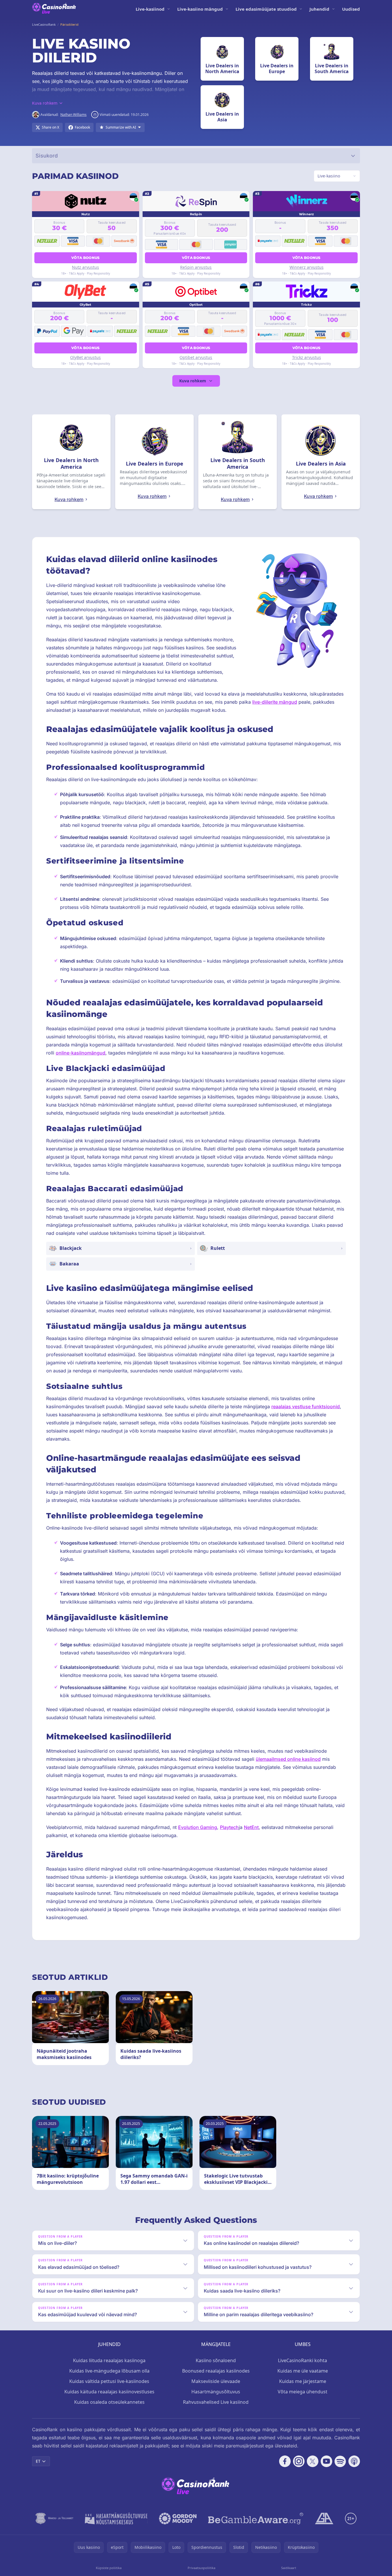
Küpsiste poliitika (109, 2568)
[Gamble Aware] (256, 2518)
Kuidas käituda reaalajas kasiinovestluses (109, 2392)
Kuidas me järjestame (303, 2381)
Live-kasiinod (150, 9)
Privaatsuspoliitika (201, 2568)
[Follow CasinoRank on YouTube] (326, 2461)
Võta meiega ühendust (303, 2392)
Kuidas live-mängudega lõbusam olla (109, 2371)
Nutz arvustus (85, 267)
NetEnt (251, 1827)
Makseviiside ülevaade (216, 2381)
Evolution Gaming (198, 1827)
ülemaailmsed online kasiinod (288, 1759)
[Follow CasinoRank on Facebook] (285, 2461)
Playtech (229, 1827)
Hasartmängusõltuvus (216, 2392)
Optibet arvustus (196, 357)
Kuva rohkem (193, 381)
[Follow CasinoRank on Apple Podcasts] (354, 2461)
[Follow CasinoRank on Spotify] (340, 2461)
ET (38, 2461)
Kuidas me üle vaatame (303, 2371)
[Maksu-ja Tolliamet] (54, 2518)
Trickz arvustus (307, 357)
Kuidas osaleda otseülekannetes (109, 2402)
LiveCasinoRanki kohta (303, 2360)
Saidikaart (289, 2568)
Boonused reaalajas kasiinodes (216, 2371)
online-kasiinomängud (81, 1053)
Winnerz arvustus (307, 267)
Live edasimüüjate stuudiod (266, 9)
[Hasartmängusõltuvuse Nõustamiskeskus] (116, 2518)
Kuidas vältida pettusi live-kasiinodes (109, 2381)
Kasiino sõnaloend (216, 2360)
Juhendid (319, 9)
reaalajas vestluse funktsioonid (306, 1406)
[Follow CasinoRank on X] (313, 2461)
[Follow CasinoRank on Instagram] (299, 2461)
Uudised (351, 9)
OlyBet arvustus (85, 357)
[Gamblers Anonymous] (324, 2518)
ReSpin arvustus (196, 267)
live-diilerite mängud (275, 702)
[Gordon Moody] (178, 2518)
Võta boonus (85, 258)
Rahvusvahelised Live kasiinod (216, 2402)
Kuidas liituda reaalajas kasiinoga (109, 2360)
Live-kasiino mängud (200, 9)
